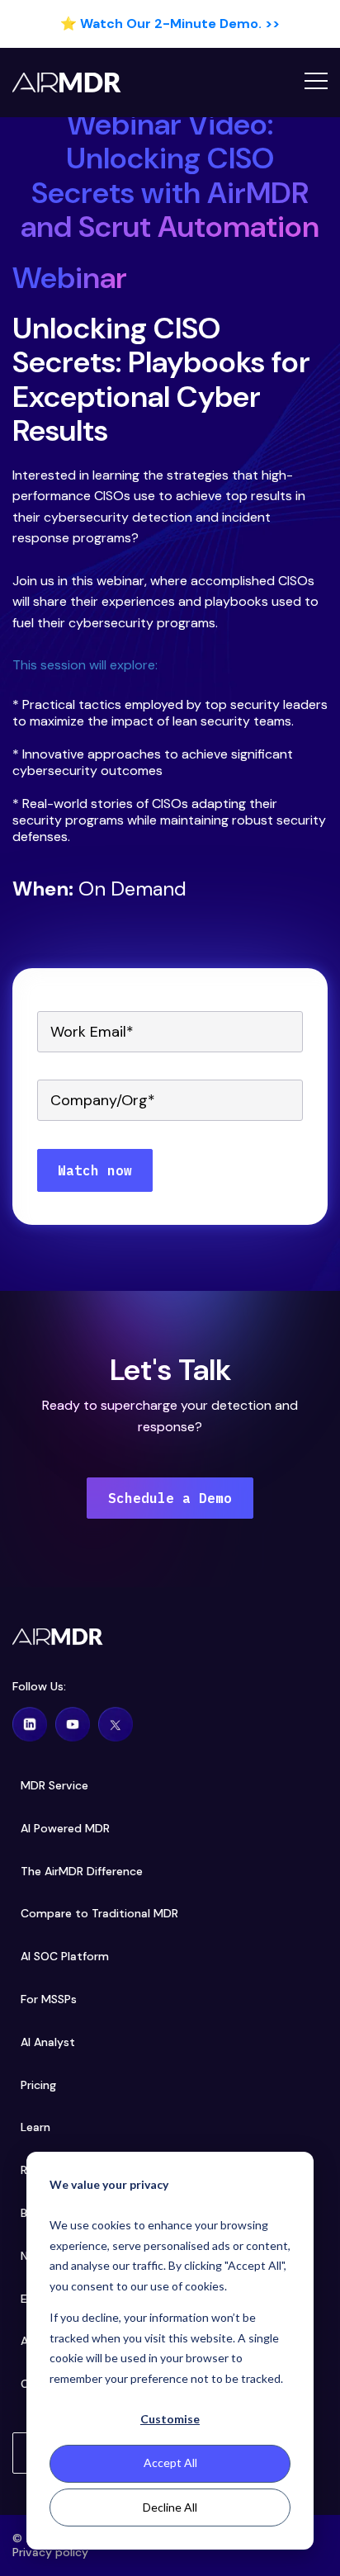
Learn (35, 2127)
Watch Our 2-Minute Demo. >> (180, 24)
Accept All (170, 2463)
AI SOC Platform (65, 1957)
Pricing (38, 2085)
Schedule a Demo (170, 1498)
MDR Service (54, 1786)
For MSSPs (49, 1999)
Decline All (170, 2507)
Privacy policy (50, 2552)
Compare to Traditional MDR (99, 1914)
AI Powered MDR (65, 1829)
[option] (170, 24)
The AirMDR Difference (82, 1872)
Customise (170, 2419)
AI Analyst (48, 2042)
